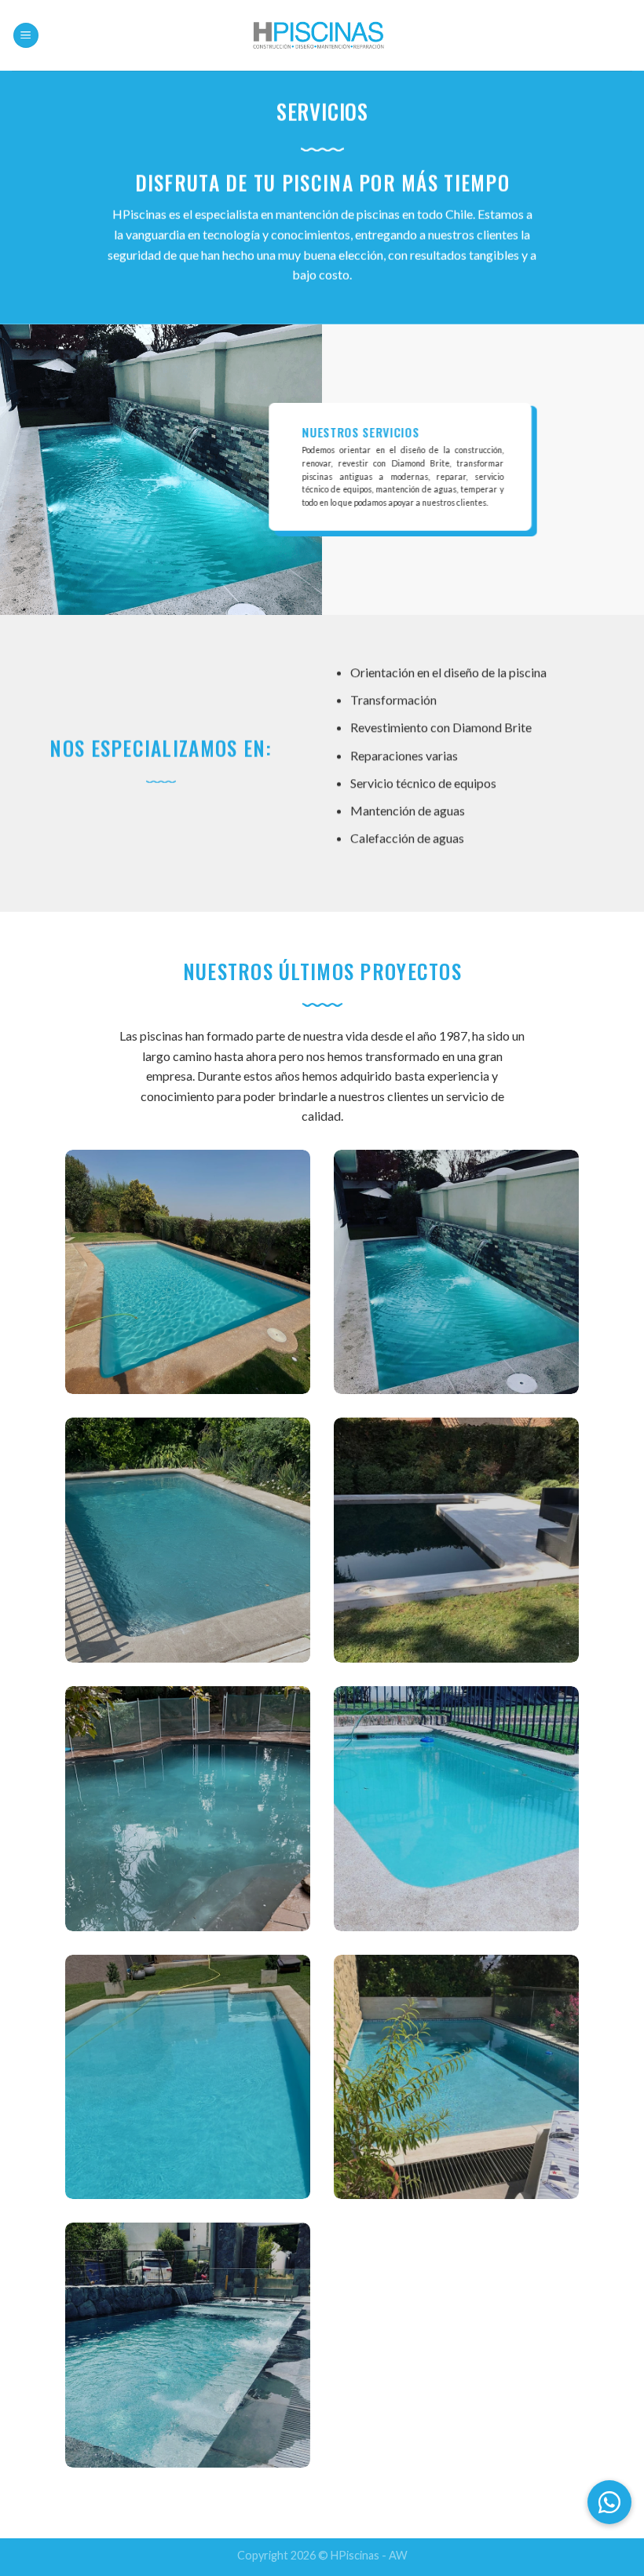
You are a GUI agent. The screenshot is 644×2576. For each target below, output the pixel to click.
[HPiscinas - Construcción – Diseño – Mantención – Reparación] (322, 35)
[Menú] (26, 36)
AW (398, 2555)
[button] (609, 2502)
